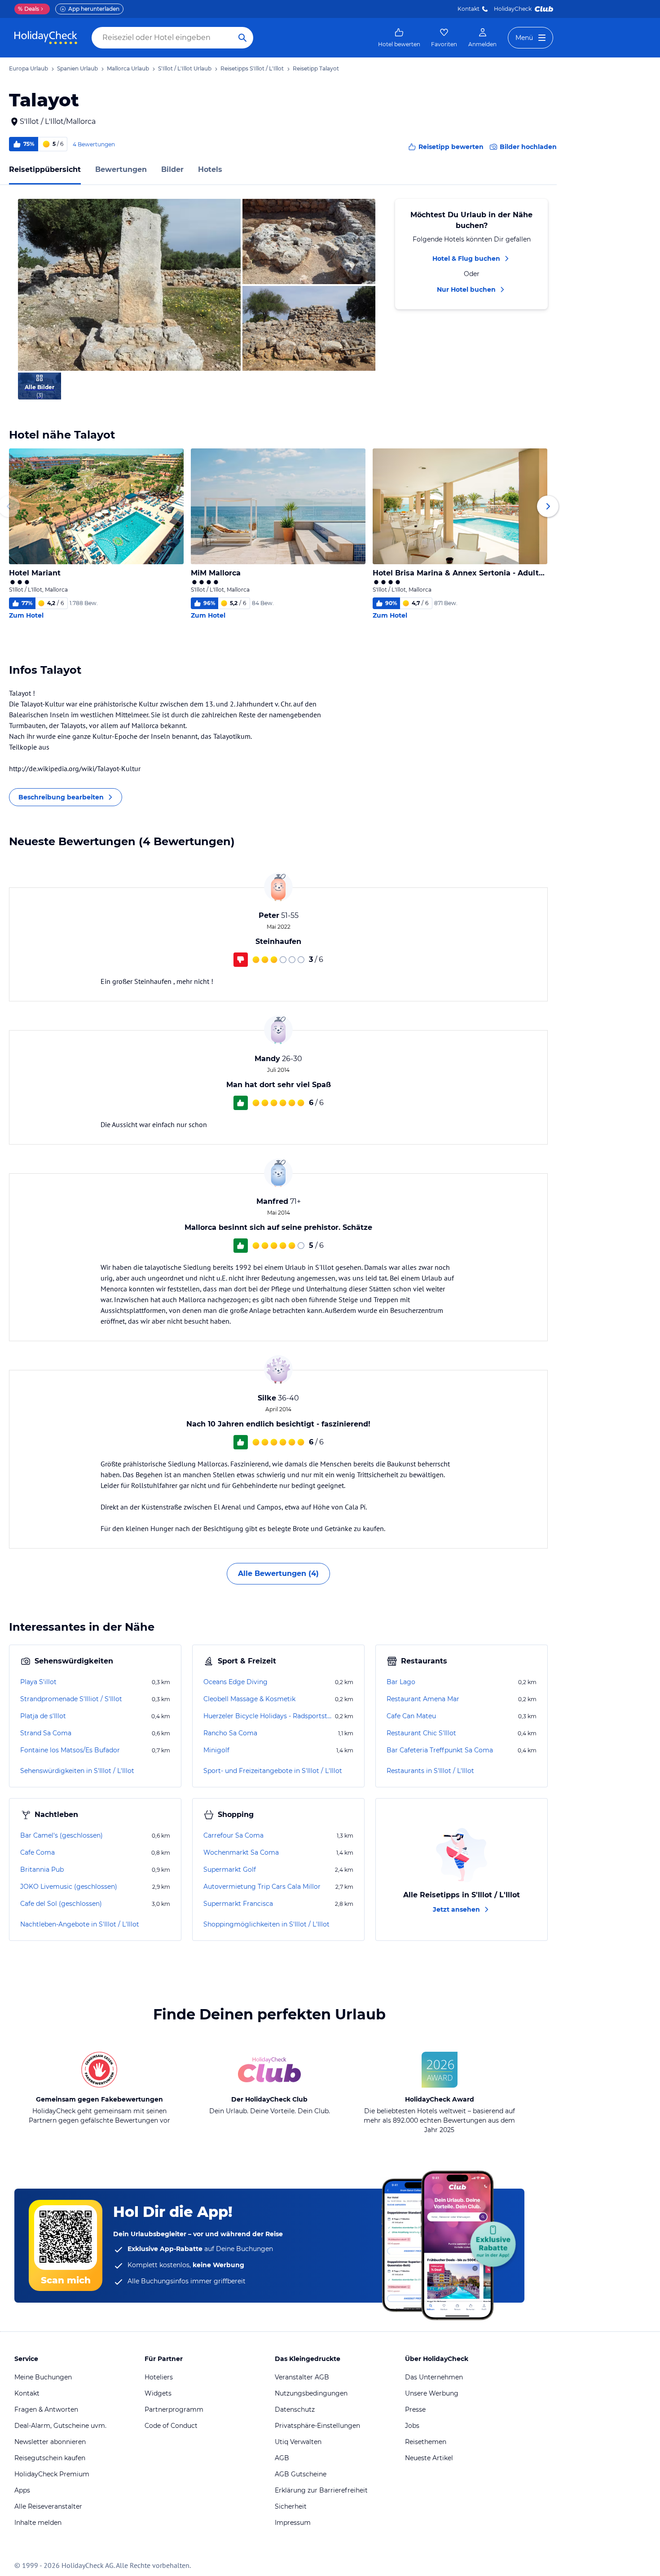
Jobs (412, 2426)
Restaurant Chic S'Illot (421, 1733)
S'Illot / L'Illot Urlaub (185, 68)
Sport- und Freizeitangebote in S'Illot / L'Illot (273, 1771)
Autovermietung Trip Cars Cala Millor (262, 1887)
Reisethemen (426, 2442)
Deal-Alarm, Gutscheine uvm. (60, 2426)
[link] (399, 38)
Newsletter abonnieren (50, 2442)
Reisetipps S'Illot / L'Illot (252, 68)
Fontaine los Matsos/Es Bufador (70, 1750)
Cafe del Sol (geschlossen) (61, 1904)
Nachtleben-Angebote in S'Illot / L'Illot (80, 1924)
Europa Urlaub (29, 68)
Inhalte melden (38, 2523)
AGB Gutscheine (301, 2474)
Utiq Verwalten (298, 2442)
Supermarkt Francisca (238, 1904)
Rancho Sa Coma (230, 1733)
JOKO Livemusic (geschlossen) (69, 1887)
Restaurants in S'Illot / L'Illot (430, 1771)
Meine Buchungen (43, 2377)
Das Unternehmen (434, 2377)
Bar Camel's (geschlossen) (62, 1835)
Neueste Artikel (429, 2458)
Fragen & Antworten (46, 2409)
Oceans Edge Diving (235, 1682)
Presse (415, 2409)
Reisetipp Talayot (316, 68)
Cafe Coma (37, 1852)
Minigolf (216, 1750)
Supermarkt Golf (230, 1869)
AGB (282, 2458)
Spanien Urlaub (77, 68)
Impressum (293, 2523)
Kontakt (469, 9)
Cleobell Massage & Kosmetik (249, 1699)
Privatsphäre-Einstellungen (317, 2426)
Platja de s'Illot (43, 1716)
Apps (22, 2490)
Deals (29, 9)
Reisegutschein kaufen (50, 2458)
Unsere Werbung (432, 2393)
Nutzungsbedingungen (311, 2393)
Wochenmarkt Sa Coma (241, 1852)
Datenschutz (295, 2409)
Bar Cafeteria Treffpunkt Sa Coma (440, 1750)
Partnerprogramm (174, 2409)
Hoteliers (159, 2377)
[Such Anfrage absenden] (242, 38)
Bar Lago (401, 1682)
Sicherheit (291, 2506)
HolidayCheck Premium (52, 2474)
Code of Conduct (171, 2426)
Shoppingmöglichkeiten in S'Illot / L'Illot (266, 1924)
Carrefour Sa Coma (233, 1835)
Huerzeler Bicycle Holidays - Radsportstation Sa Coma (268, 1716)
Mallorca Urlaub (128, 68)
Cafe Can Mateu (411, 1716)
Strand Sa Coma (46, 1733)
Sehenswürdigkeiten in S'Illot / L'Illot (77, 1771)
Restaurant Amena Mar (423, 1699)
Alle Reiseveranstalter (48, 2506)
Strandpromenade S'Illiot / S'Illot (71, 1699)
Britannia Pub (42, 1869)
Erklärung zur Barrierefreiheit (321, 2490)
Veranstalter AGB (302, 2377)
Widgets (158, 2393)
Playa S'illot (38, 1682)
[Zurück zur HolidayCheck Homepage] (46, 38)
